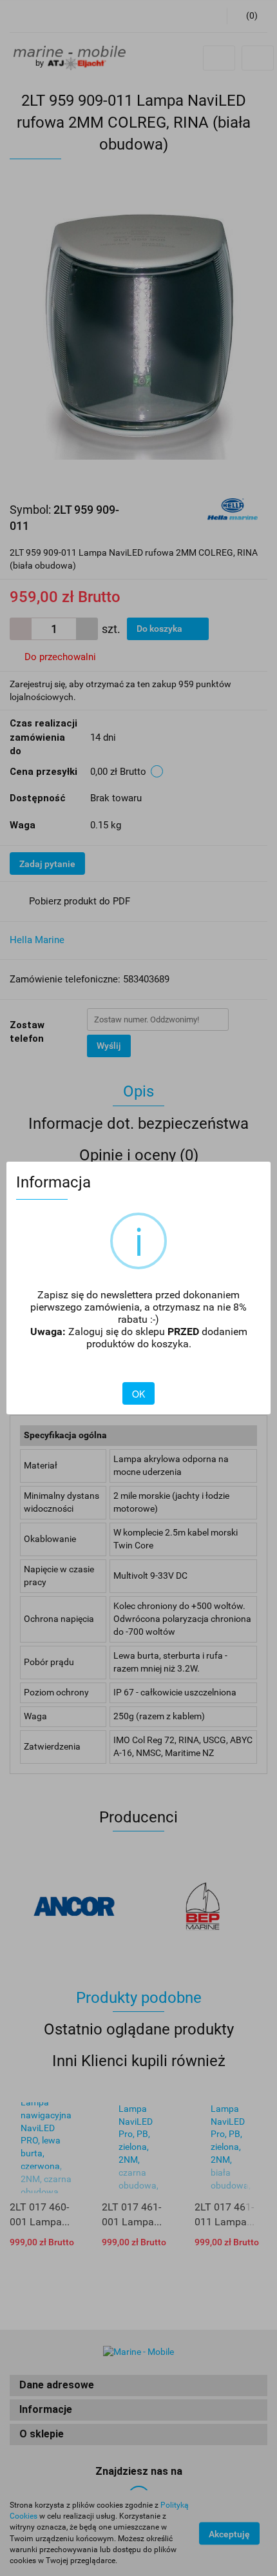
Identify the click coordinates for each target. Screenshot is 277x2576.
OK (138, 1394)
